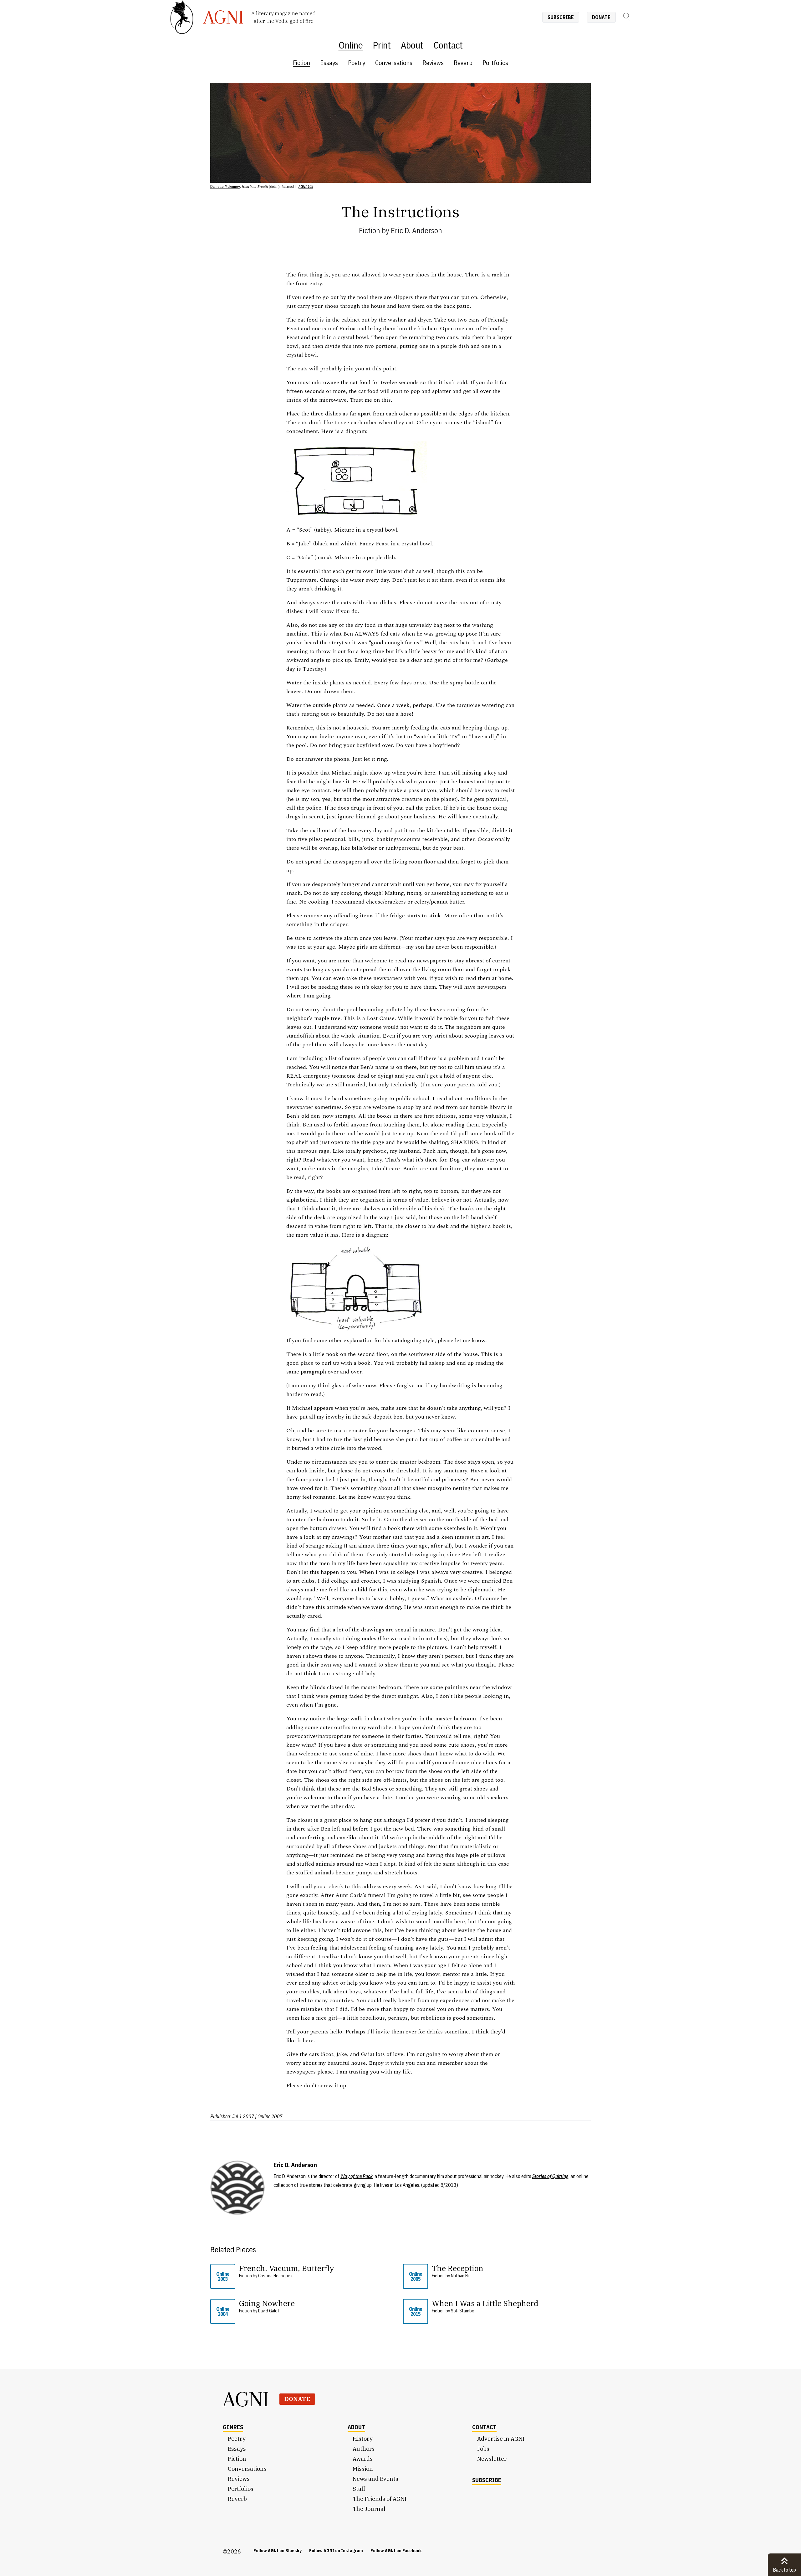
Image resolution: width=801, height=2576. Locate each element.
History (363, 2439)
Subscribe (561, 17)
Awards (363, 2459)
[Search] (627, 17)
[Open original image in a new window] (505, 451)
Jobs (483, 2449)
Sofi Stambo (463, 2311)
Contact (448, 45)
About (412, 45)
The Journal (369, 2509)
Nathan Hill (461, 2276)
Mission (363, 2469)
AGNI (246, 2399)
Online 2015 (416, 2311)
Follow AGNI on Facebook (396, 2551)
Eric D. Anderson (416, 230)
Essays (329, 63)
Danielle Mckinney (225, 186)
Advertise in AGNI (501, 2439)
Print (382, 45)
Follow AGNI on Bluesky (278, 2551)
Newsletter (492, 2459)
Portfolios (495, 63)
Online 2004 (223, 2311)
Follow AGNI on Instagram (336, 2551)
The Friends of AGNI (380, 2499)
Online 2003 (223, 2276)
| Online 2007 (269, 2116)
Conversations (394, 63)
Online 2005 (416, 2276)
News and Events (375, 2479)
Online (351, 45)
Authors (364, 2449)
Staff (359, 2489)
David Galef (269, 2311)
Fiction (301, 63)
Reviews (433, 63)
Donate (601, 17)
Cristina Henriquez (275, 2276)
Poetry (357, 63)
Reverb (463, 63)
